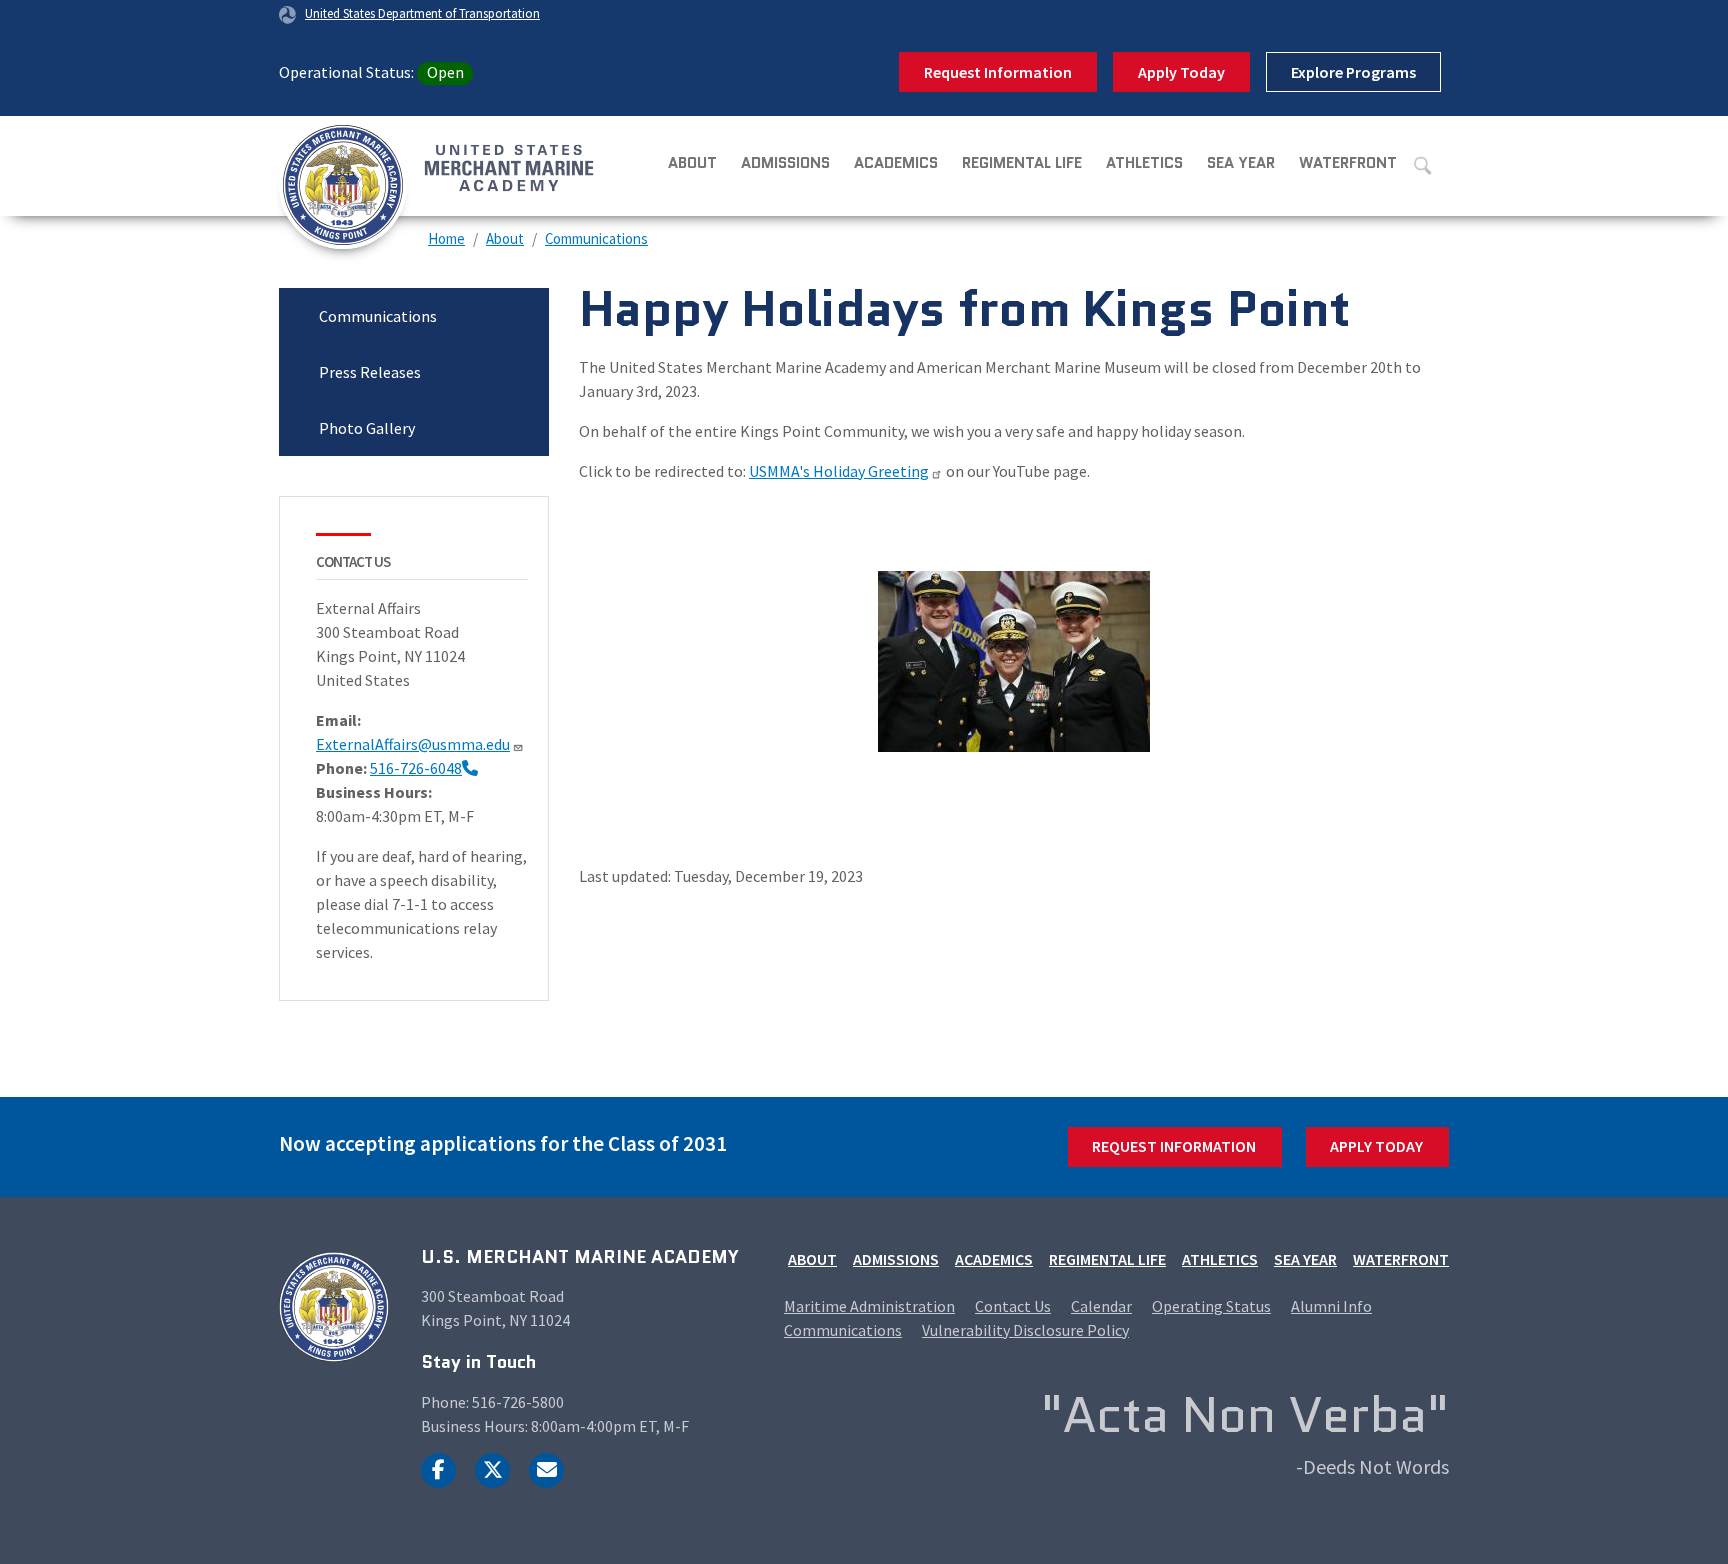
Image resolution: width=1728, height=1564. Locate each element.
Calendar (1101, 1306)
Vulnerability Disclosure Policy (1025, 1330)
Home (446, 238)
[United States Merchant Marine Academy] (369, 166)
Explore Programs (1353, 72)
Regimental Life (1022, 163)
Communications (596, 238)
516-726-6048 (416, 768)
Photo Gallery (367, 428)
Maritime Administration (869, 1306)
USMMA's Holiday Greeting (839, 471)
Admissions (785, 163)
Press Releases (370, 372)
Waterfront (1348, 163)
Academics (896, 163)
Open (445, 72)
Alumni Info (1331, 1306)
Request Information (998, 72)
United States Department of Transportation (422, 13)
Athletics (1144, 163)
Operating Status (1211, 1306)
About (692, 163)
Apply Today (1181, 72)
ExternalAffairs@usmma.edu (413, 744)
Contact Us (1013, 1306)
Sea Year (1241, 163)
